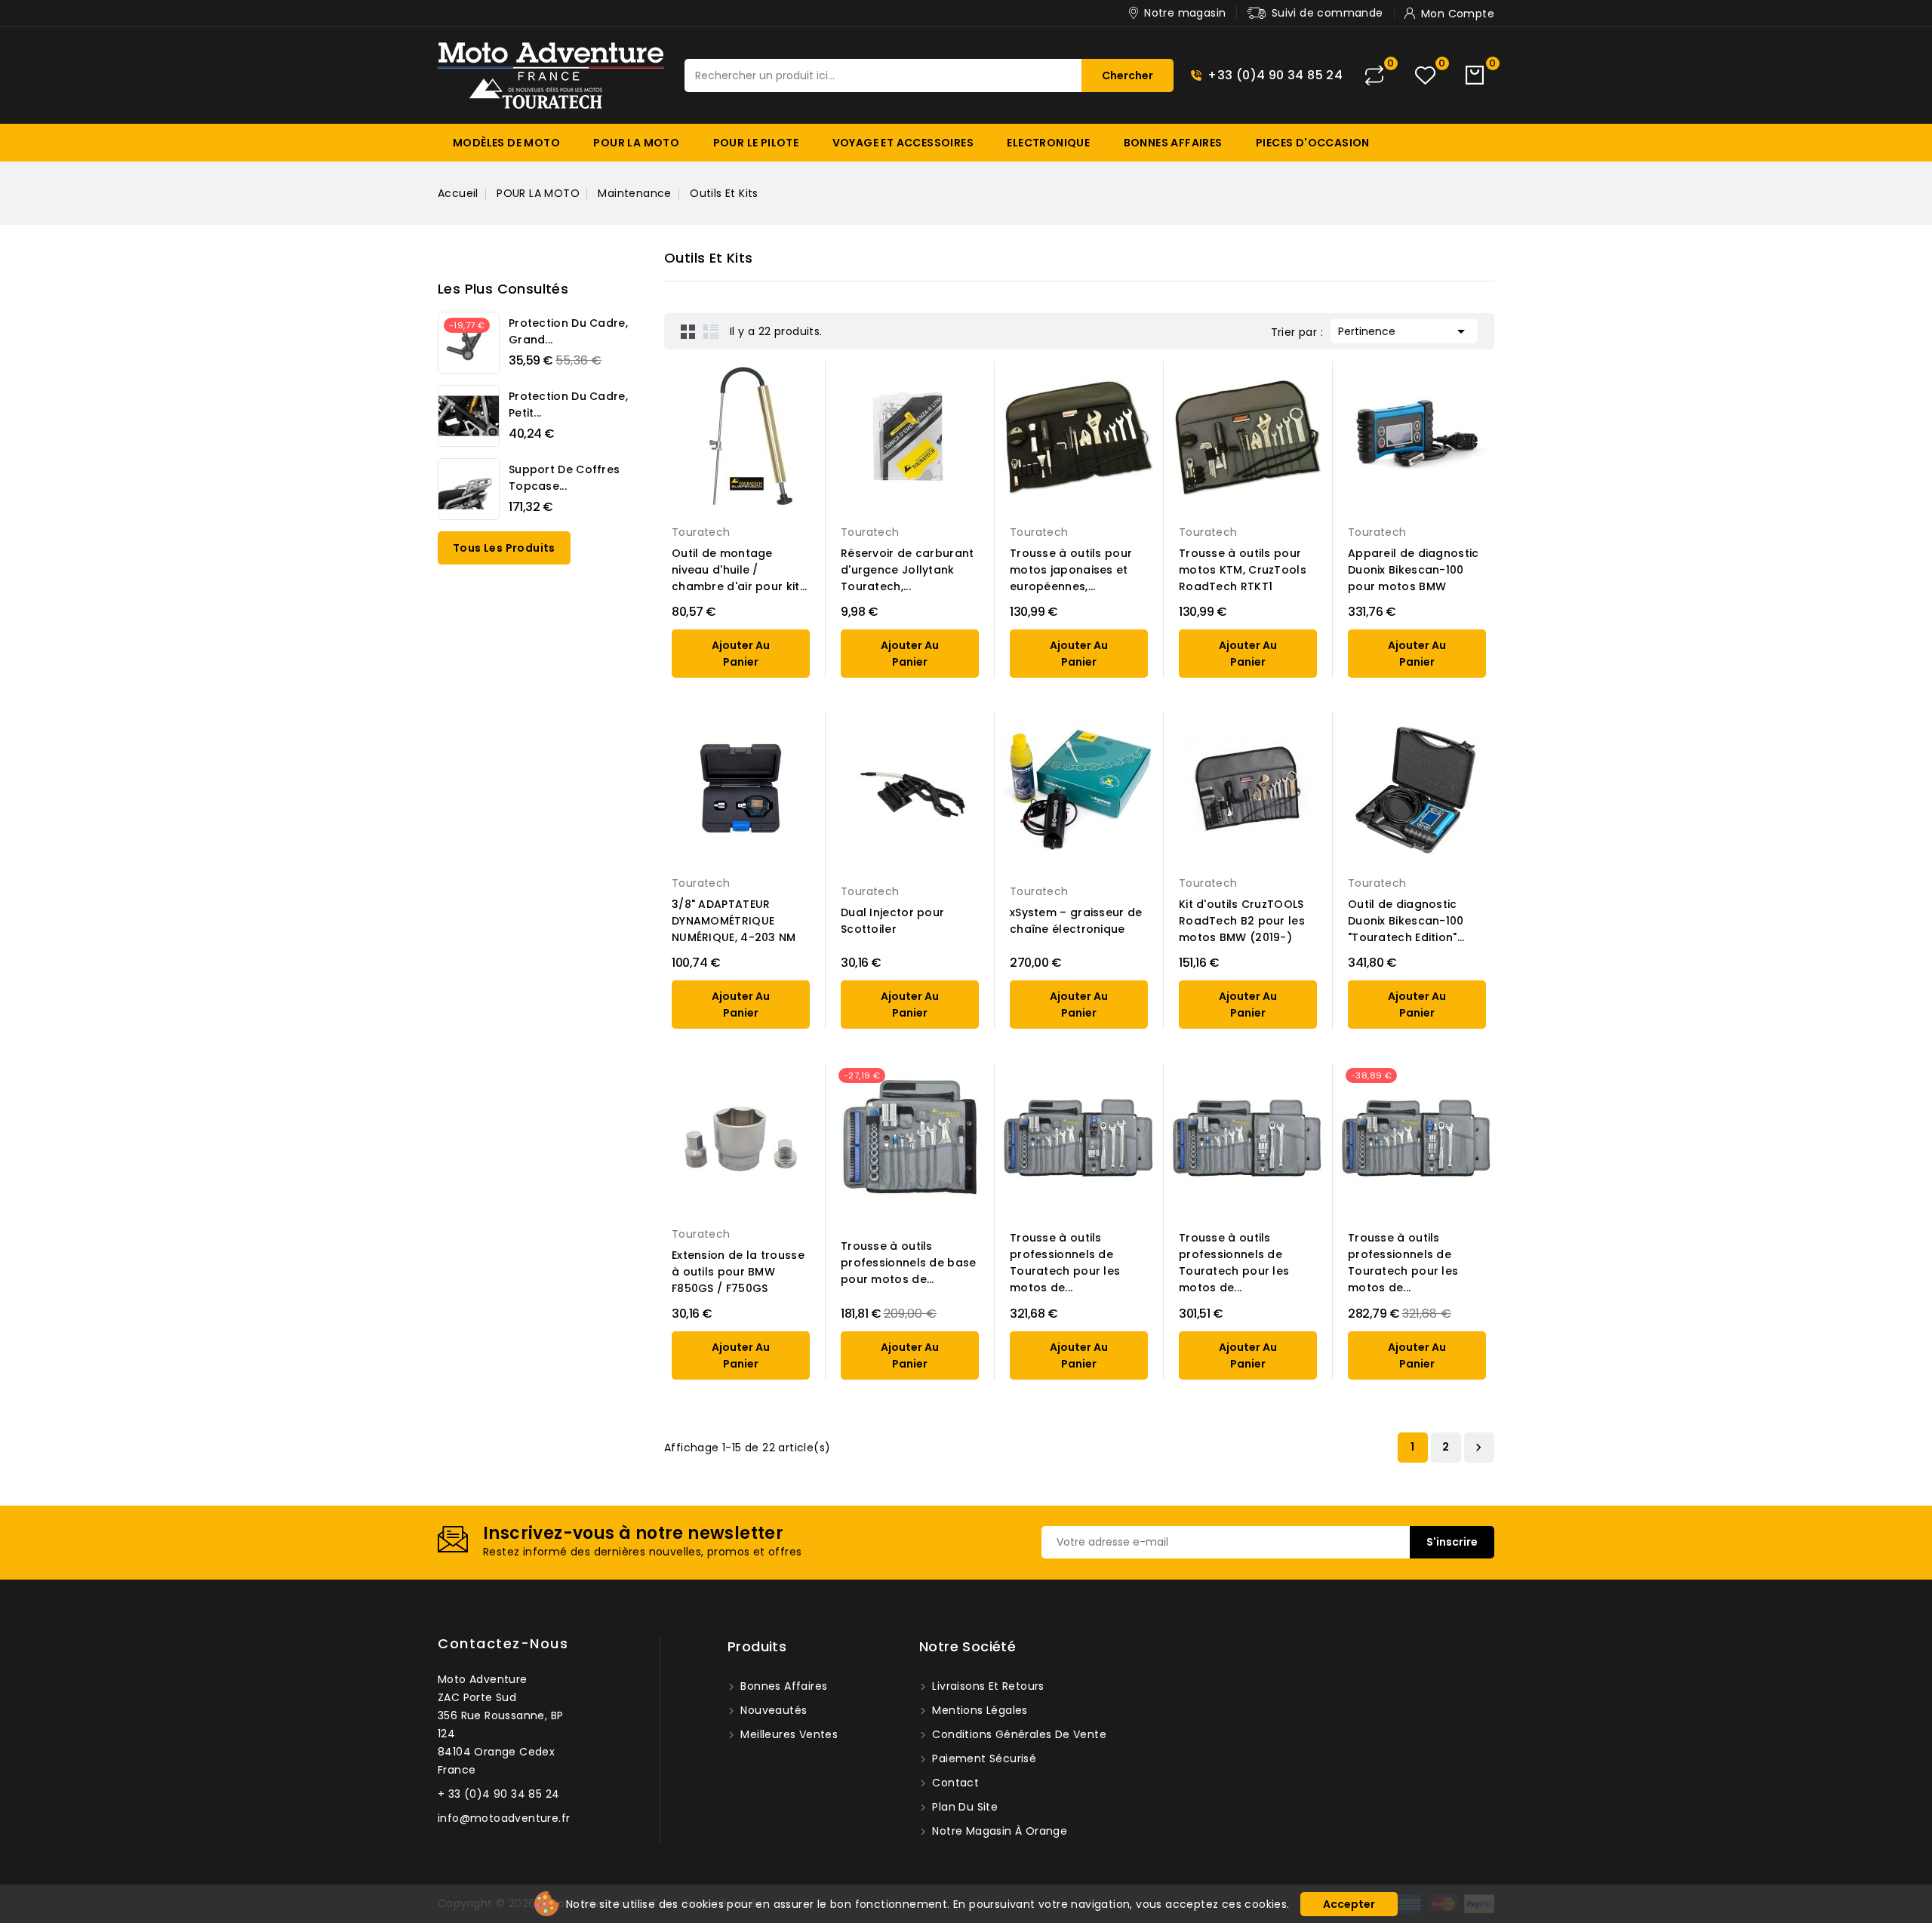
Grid (688, 331)
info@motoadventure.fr (504, 1818)
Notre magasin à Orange (998, 1831)
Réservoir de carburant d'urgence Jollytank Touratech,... (908, 570)
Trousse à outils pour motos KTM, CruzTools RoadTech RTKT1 (1243, 570)
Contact (954, 1783)
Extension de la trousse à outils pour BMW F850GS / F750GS (738, 1272)
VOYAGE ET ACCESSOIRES (903, 143)
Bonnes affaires (782, 1686)
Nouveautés (772, 1710)
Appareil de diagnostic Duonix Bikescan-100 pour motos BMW (1414, 570)
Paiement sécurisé (983, 1758)
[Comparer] (1374, 75)
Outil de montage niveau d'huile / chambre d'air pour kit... (740, 570)
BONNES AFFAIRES (1173, 143)
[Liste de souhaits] (1425, 76)
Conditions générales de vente (1018, 1734)
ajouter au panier (741, 654)
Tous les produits (504, 548)
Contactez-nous (503, 1643)
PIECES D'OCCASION (1313, 143)
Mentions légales (978, 1710)
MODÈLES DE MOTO (506, 143)
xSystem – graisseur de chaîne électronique (1076, 921)
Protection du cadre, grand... (568, 331)
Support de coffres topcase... (564, 478)
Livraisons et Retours (987, 1686)
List (711, 331)
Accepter (1349, 1904)
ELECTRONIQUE (1048, 143)
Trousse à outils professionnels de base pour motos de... (909, 1263)
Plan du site (963, 1807)
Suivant (1478, 1448)
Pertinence (1404, 331)
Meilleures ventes (788, 1734)
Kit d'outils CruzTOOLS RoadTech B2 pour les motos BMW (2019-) (1242, 921)
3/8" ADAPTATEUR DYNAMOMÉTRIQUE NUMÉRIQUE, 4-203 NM (734, 921)
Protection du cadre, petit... (568, 405)
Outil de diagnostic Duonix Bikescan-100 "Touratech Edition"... (1406, 921)
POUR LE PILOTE (756, 143)
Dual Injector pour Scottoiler (892, 921)
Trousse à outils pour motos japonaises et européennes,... (1071, 570)
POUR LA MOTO (636, 143)
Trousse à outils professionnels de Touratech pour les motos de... (1065, 1263)
